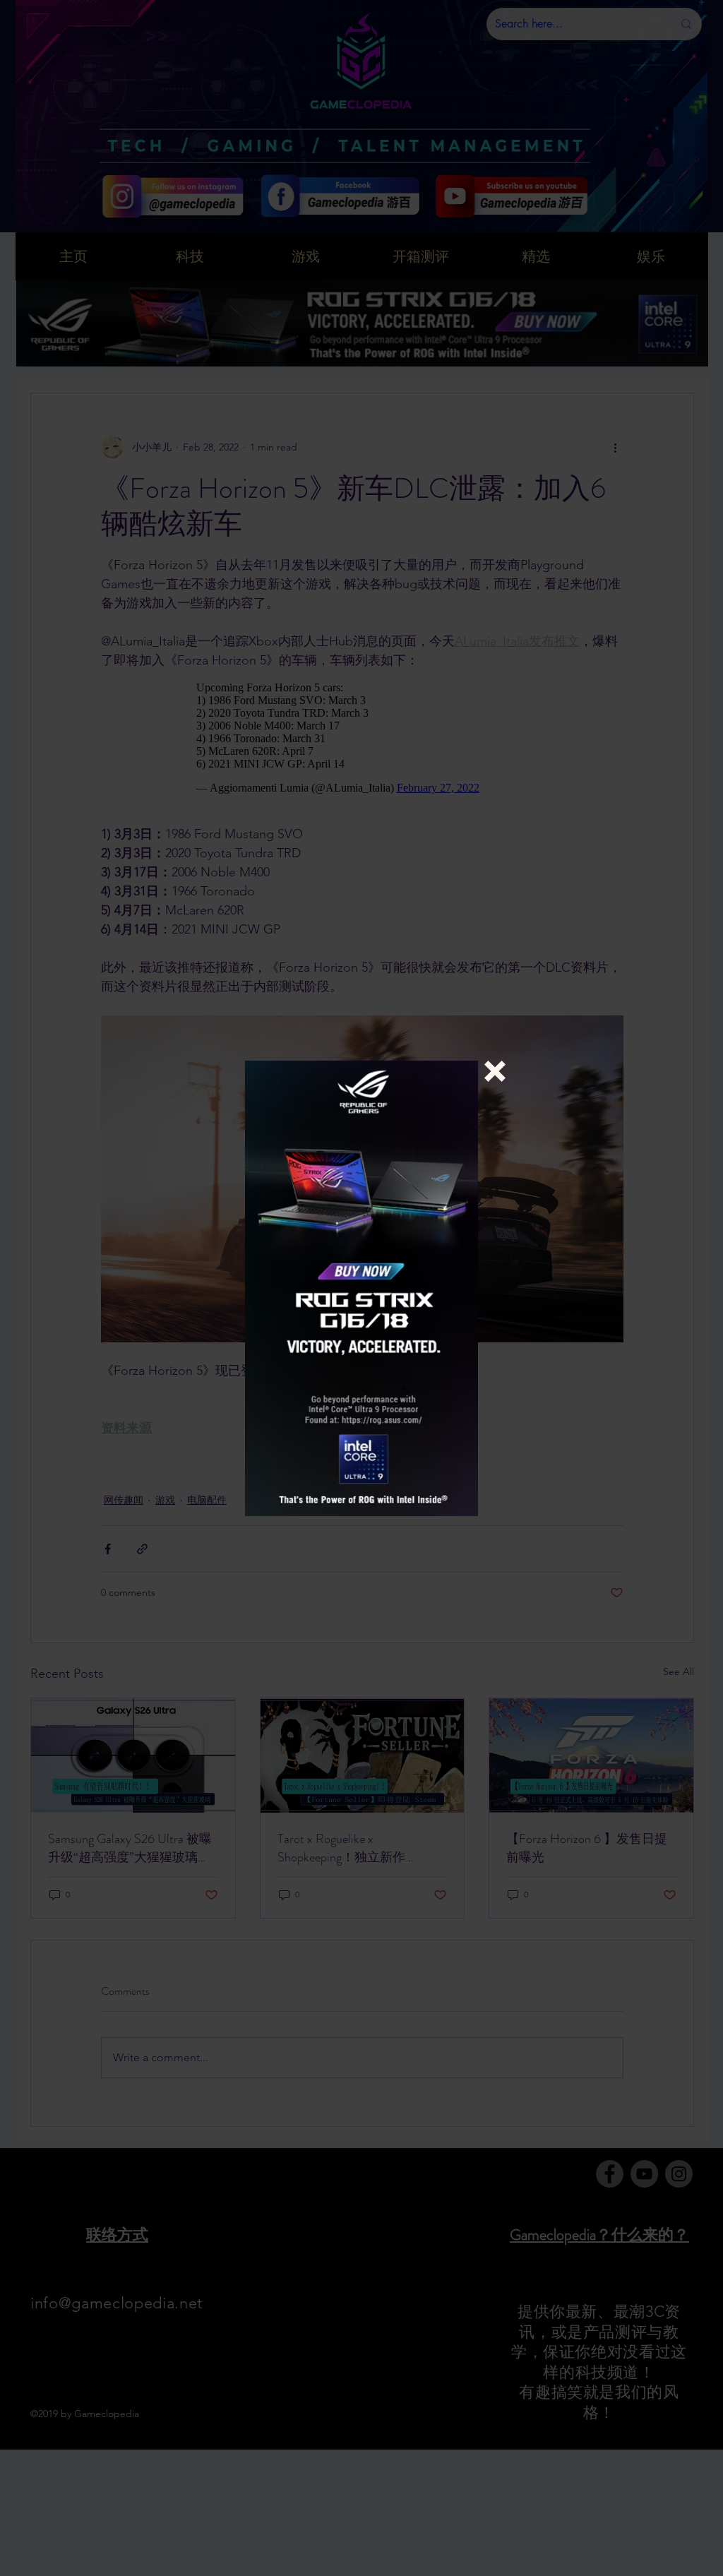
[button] (495, 1071)
